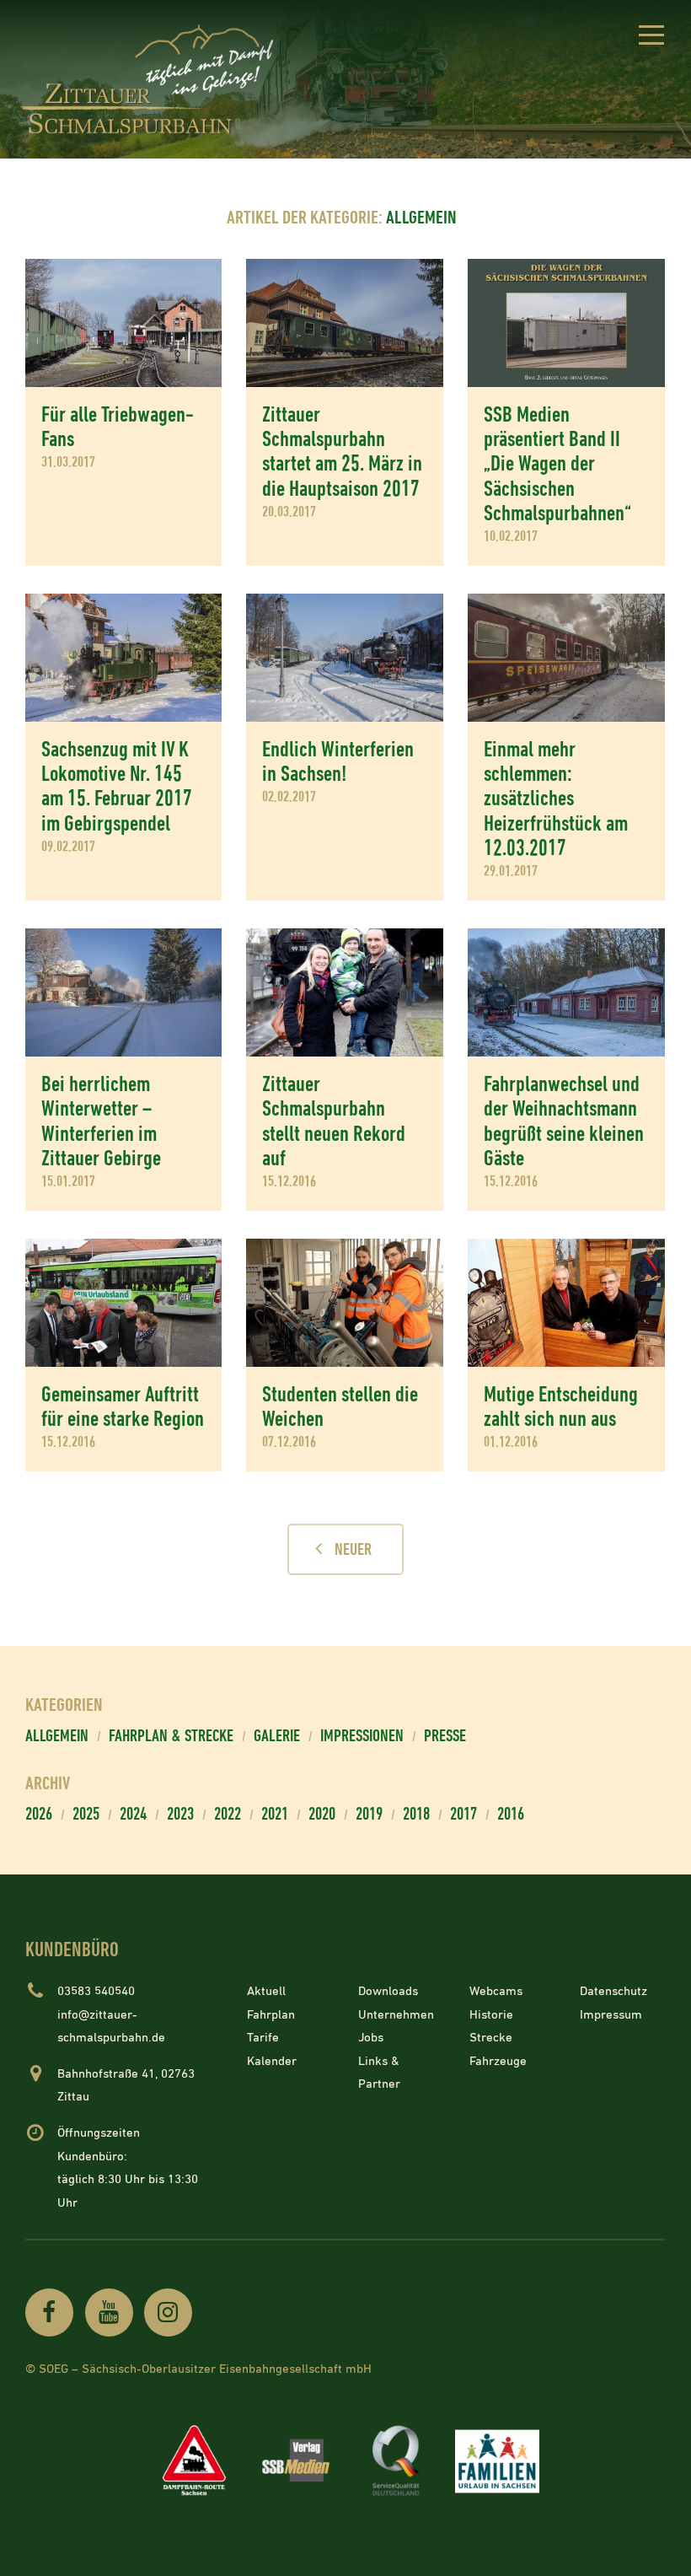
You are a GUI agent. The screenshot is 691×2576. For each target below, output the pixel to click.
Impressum (611, 2015)
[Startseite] (152, 80)
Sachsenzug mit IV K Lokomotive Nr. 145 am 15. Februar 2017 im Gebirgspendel (117, 787)
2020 (322, 1815)
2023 (180, 1815)
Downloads (388, 1991)
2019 (369, 1815)
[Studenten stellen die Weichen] (344, 1303)
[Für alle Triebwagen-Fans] (123, 323)
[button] (651, 38)
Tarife (263, 2038)
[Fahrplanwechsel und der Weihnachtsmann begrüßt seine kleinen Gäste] (566, 992)
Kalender (272, 2061)
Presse (445, 1737)
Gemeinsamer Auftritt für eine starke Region (123, 1407)
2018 (416, 1815)
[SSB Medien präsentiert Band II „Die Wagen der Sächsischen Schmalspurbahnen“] (566, 323)
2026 (39, 1815)
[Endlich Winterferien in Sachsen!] (344, 658)
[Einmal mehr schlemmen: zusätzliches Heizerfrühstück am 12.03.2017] (566, 658)
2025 (86, 1815)
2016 (511, 1815)
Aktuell (266, 1991)
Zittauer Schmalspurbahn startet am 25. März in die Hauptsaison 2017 (342, 452)
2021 (275, 1815)
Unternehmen (396, 2015)
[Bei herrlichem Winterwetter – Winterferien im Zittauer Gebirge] (123, 992)
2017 (463, 1815)
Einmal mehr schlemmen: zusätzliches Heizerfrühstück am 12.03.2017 (556, 799)
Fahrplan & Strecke (171, 1737)
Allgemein (57, 1737)
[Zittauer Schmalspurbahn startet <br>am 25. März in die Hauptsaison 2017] (344, 323)
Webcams (496, 1991)
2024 (133, 1815)
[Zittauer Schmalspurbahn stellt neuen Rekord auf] (344, 992)
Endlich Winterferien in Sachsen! (338, 762)
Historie (491, 2015)
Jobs (371, 2038)
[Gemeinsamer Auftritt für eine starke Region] (123, 1303)
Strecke (491, 2038)
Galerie (277, 1737)
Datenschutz (613, 1991)
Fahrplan (271, 2015)
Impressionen (362, 1737)
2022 (228, 1815)
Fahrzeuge (498, 2061)
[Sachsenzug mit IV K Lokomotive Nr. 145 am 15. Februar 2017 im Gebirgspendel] (123, 658)
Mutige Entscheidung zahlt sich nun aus (561, 1407)
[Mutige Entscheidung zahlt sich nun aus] (566, 1303)
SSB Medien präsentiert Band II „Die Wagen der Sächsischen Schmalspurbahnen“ (557, 465)
